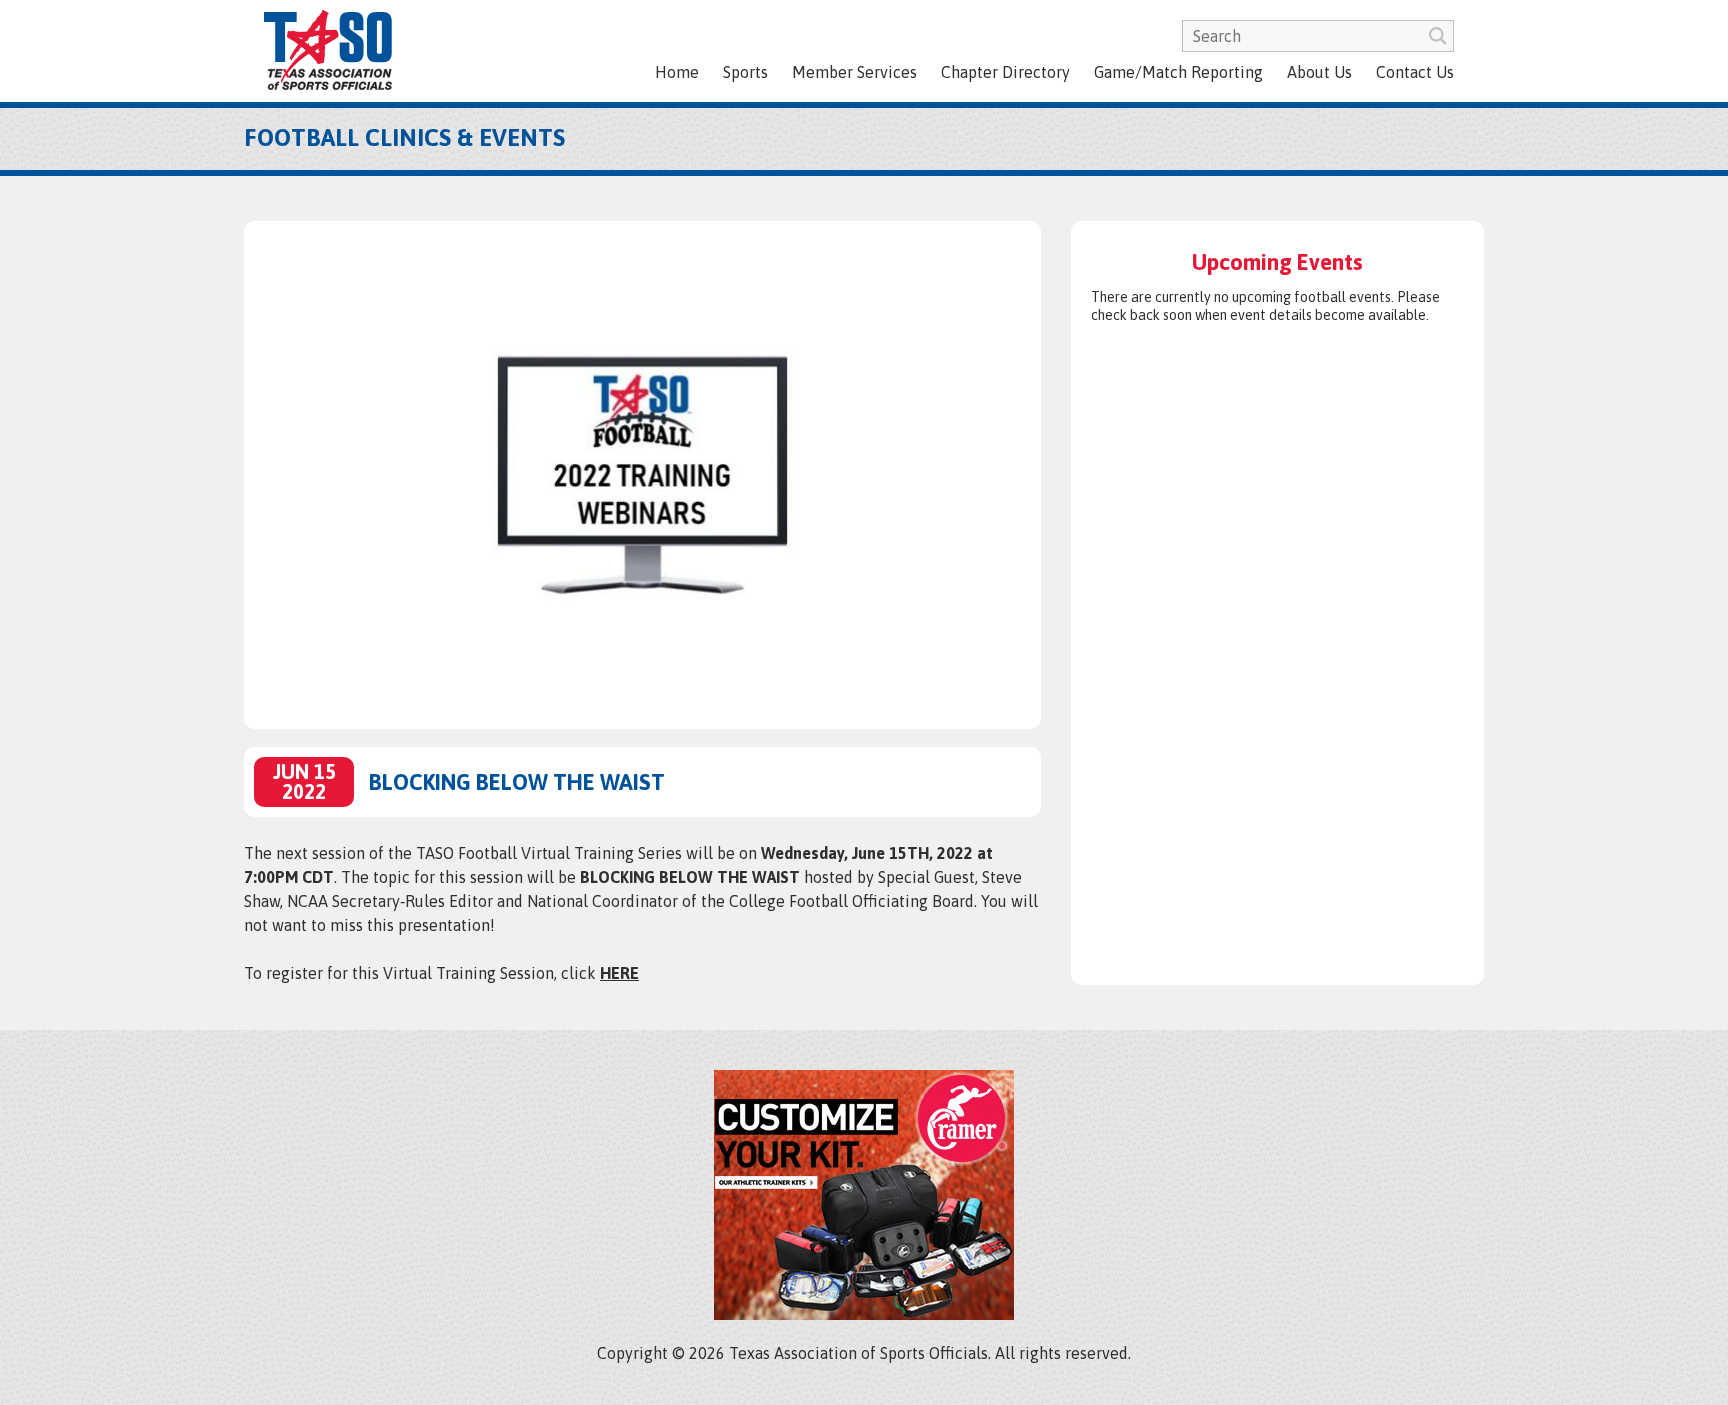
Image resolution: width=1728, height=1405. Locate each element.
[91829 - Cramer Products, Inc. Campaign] (864, 1314)
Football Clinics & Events (404, 137)
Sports (745, 72)
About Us (1319, 72)
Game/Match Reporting (1178, 72)
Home (677, 72)
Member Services (854, 72)
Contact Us (1415, 72)
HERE (619, 973)
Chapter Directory (1005, 72)
